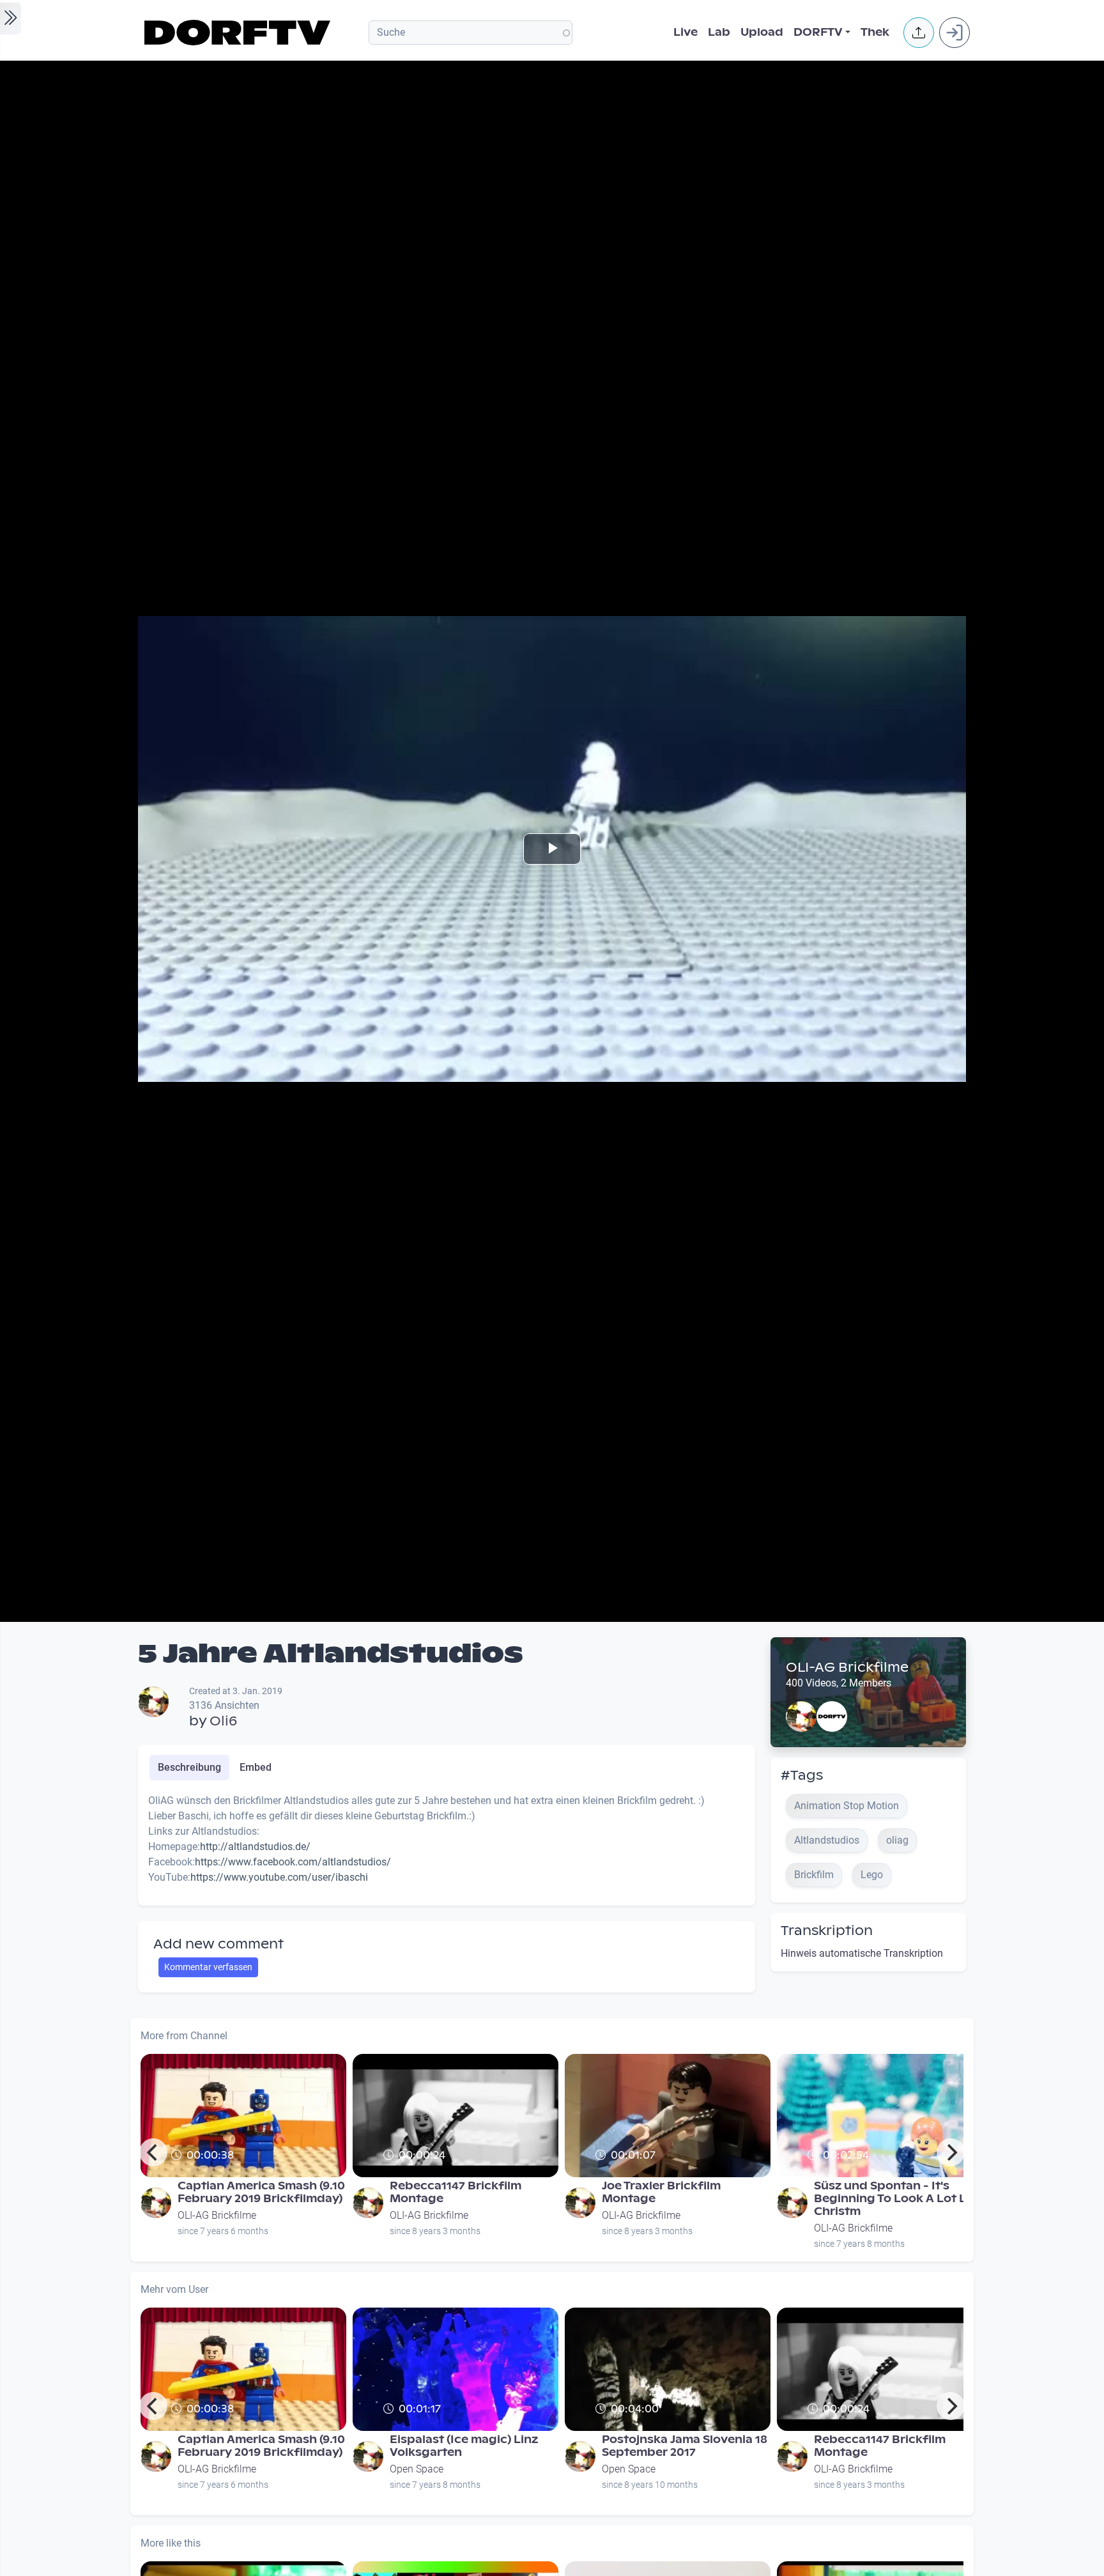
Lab (719, 32)
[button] (919, 33)
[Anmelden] (954, 33)
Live (686, 32)
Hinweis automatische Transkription (862, 1953)
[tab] (189, 1768)
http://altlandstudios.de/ (255, 1847)
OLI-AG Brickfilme (847, 1667)
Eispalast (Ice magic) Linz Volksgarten (464, 2446)
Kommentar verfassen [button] (208, 1967)
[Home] (239, 33)
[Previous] (153, 2152)
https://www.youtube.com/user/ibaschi (279, 1877)
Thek (875, 32)
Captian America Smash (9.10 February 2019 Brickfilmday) (261, 2192)
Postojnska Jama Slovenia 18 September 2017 (685, 2446)
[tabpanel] (447, 1844)
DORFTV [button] (818, 32)
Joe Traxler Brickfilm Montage (661, 2192)
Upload (762, 32)
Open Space (417, 2469)
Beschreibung (189, 1767)
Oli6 (223, 1721)
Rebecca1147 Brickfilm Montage (456, 2192)
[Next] (951, 2152)
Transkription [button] (827, 1931)
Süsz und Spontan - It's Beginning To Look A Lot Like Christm (898, 2199)
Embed (256, 1767)
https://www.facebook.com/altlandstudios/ (293, 1862)
